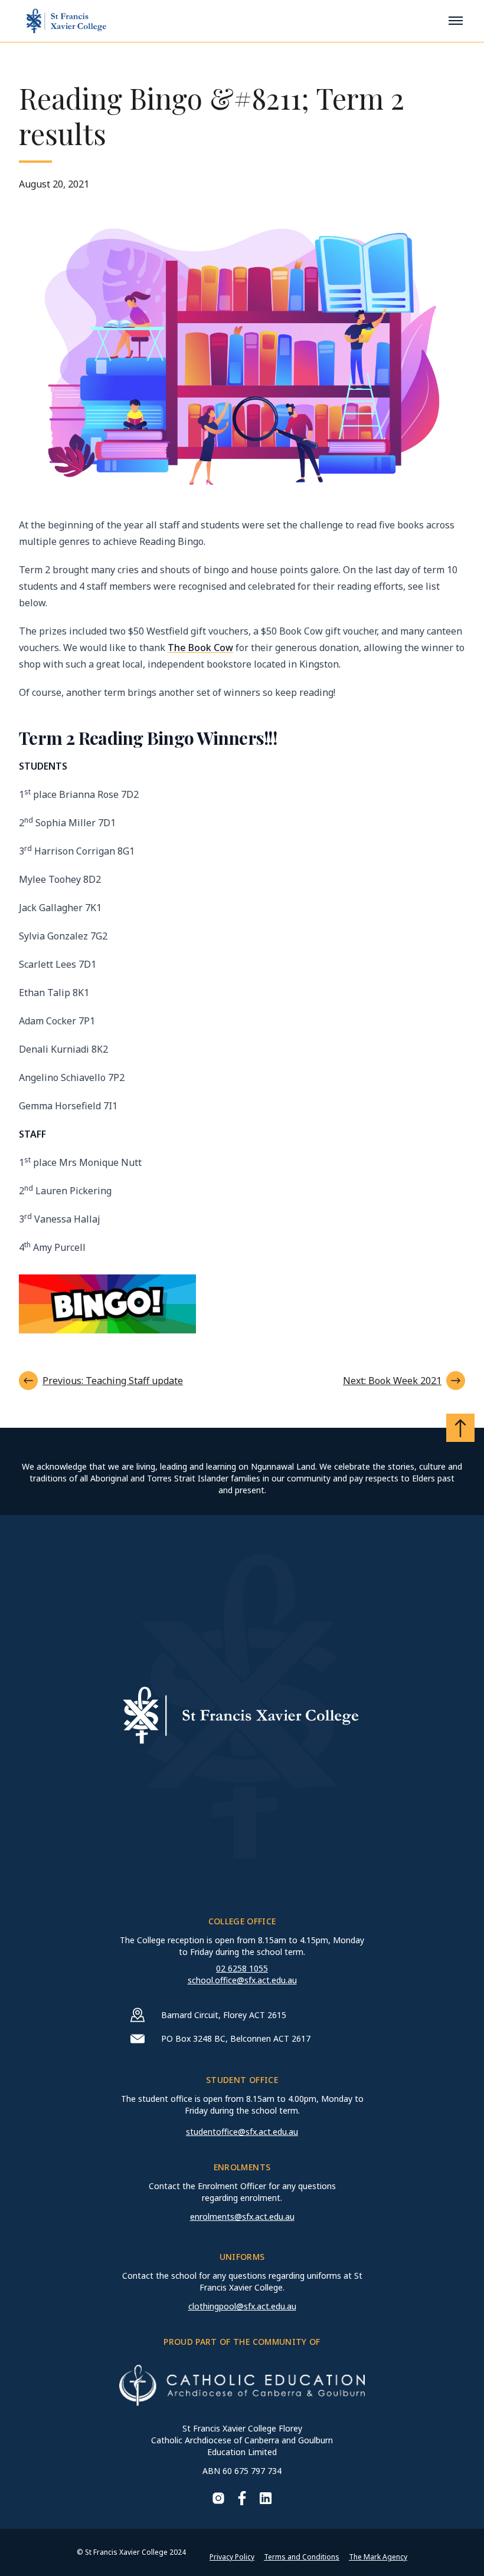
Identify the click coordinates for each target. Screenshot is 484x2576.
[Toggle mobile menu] (456, 21)
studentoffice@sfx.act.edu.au (242, 2132)
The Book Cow (200, 648)
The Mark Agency (378, 2557)
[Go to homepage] (66, 21)
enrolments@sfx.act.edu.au (242, 2217)
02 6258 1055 (242, 1968)
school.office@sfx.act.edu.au (242, 1980)
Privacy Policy (232, 2557)
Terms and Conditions (302, 2557)
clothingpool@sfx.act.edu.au (242, 2306)
